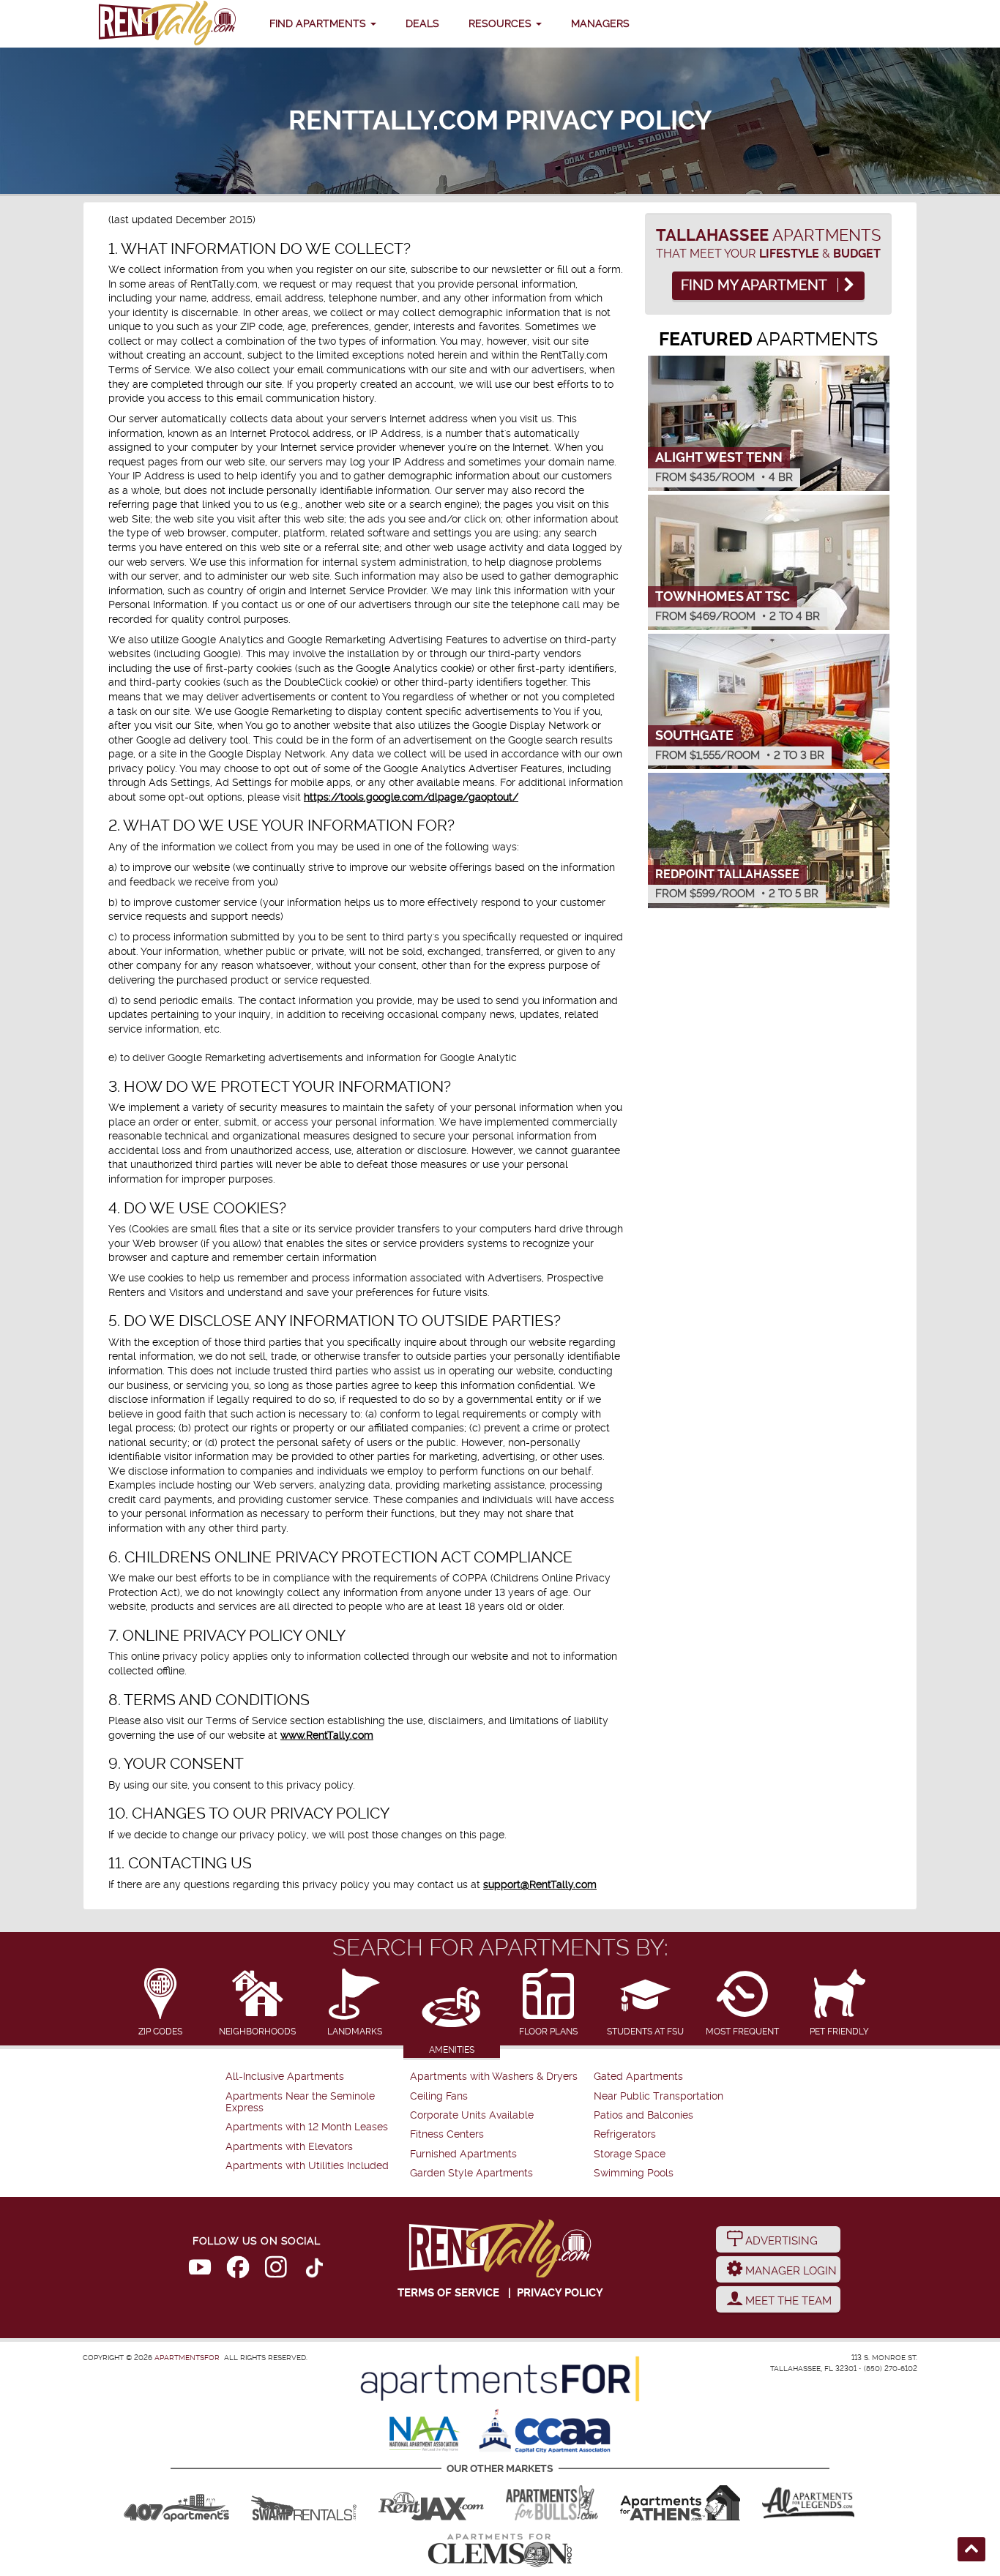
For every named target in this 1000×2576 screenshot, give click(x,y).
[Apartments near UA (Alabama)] (808, 2503)
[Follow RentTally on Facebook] (238, 2270)
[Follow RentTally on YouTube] (200, 2270)
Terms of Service (448, 2293)
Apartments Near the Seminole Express (300, 2102)
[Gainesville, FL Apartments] (304, 2503)
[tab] (161, 2003)
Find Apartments (319, 23)
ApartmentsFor (187, 2358)
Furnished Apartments (463, 2154)
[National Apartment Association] (425, 2435)
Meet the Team (787, 2301)
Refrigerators (625, 2134)
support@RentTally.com (540, 1884)
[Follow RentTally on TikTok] (314, 2270)
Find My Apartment (755, 285)
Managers (600, 23)
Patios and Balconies (643, 2115)
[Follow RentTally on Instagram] (276, 2270)
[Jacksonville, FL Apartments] (431, 2503)
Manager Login (790, 2271)
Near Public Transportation (658, 2096)
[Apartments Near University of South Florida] (552, 2503)
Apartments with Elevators (289, 2147)
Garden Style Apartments (471, 2173)
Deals (422, 23)
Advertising (780, 2241)
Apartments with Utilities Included (307, 2166)
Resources (501, 23)
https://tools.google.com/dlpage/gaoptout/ (411, 797)
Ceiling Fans (439, 2096)
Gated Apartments (638, 2077)
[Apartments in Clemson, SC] (500, 2550)
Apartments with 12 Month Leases (307, 2127)
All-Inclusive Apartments (285, 2077)
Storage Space (630, 2154)
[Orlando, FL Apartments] (176, 2503)
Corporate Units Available (472, 2115)
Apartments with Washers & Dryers (494, 2077)
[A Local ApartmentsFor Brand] (500, 2379)
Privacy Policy (560, 2293)
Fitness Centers (447, 2134)
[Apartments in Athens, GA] (680, 2503)
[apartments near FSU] (167, 24)
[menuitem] (316, 2077)
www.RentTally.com (327, 1735)
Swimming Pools (634, 2173)
